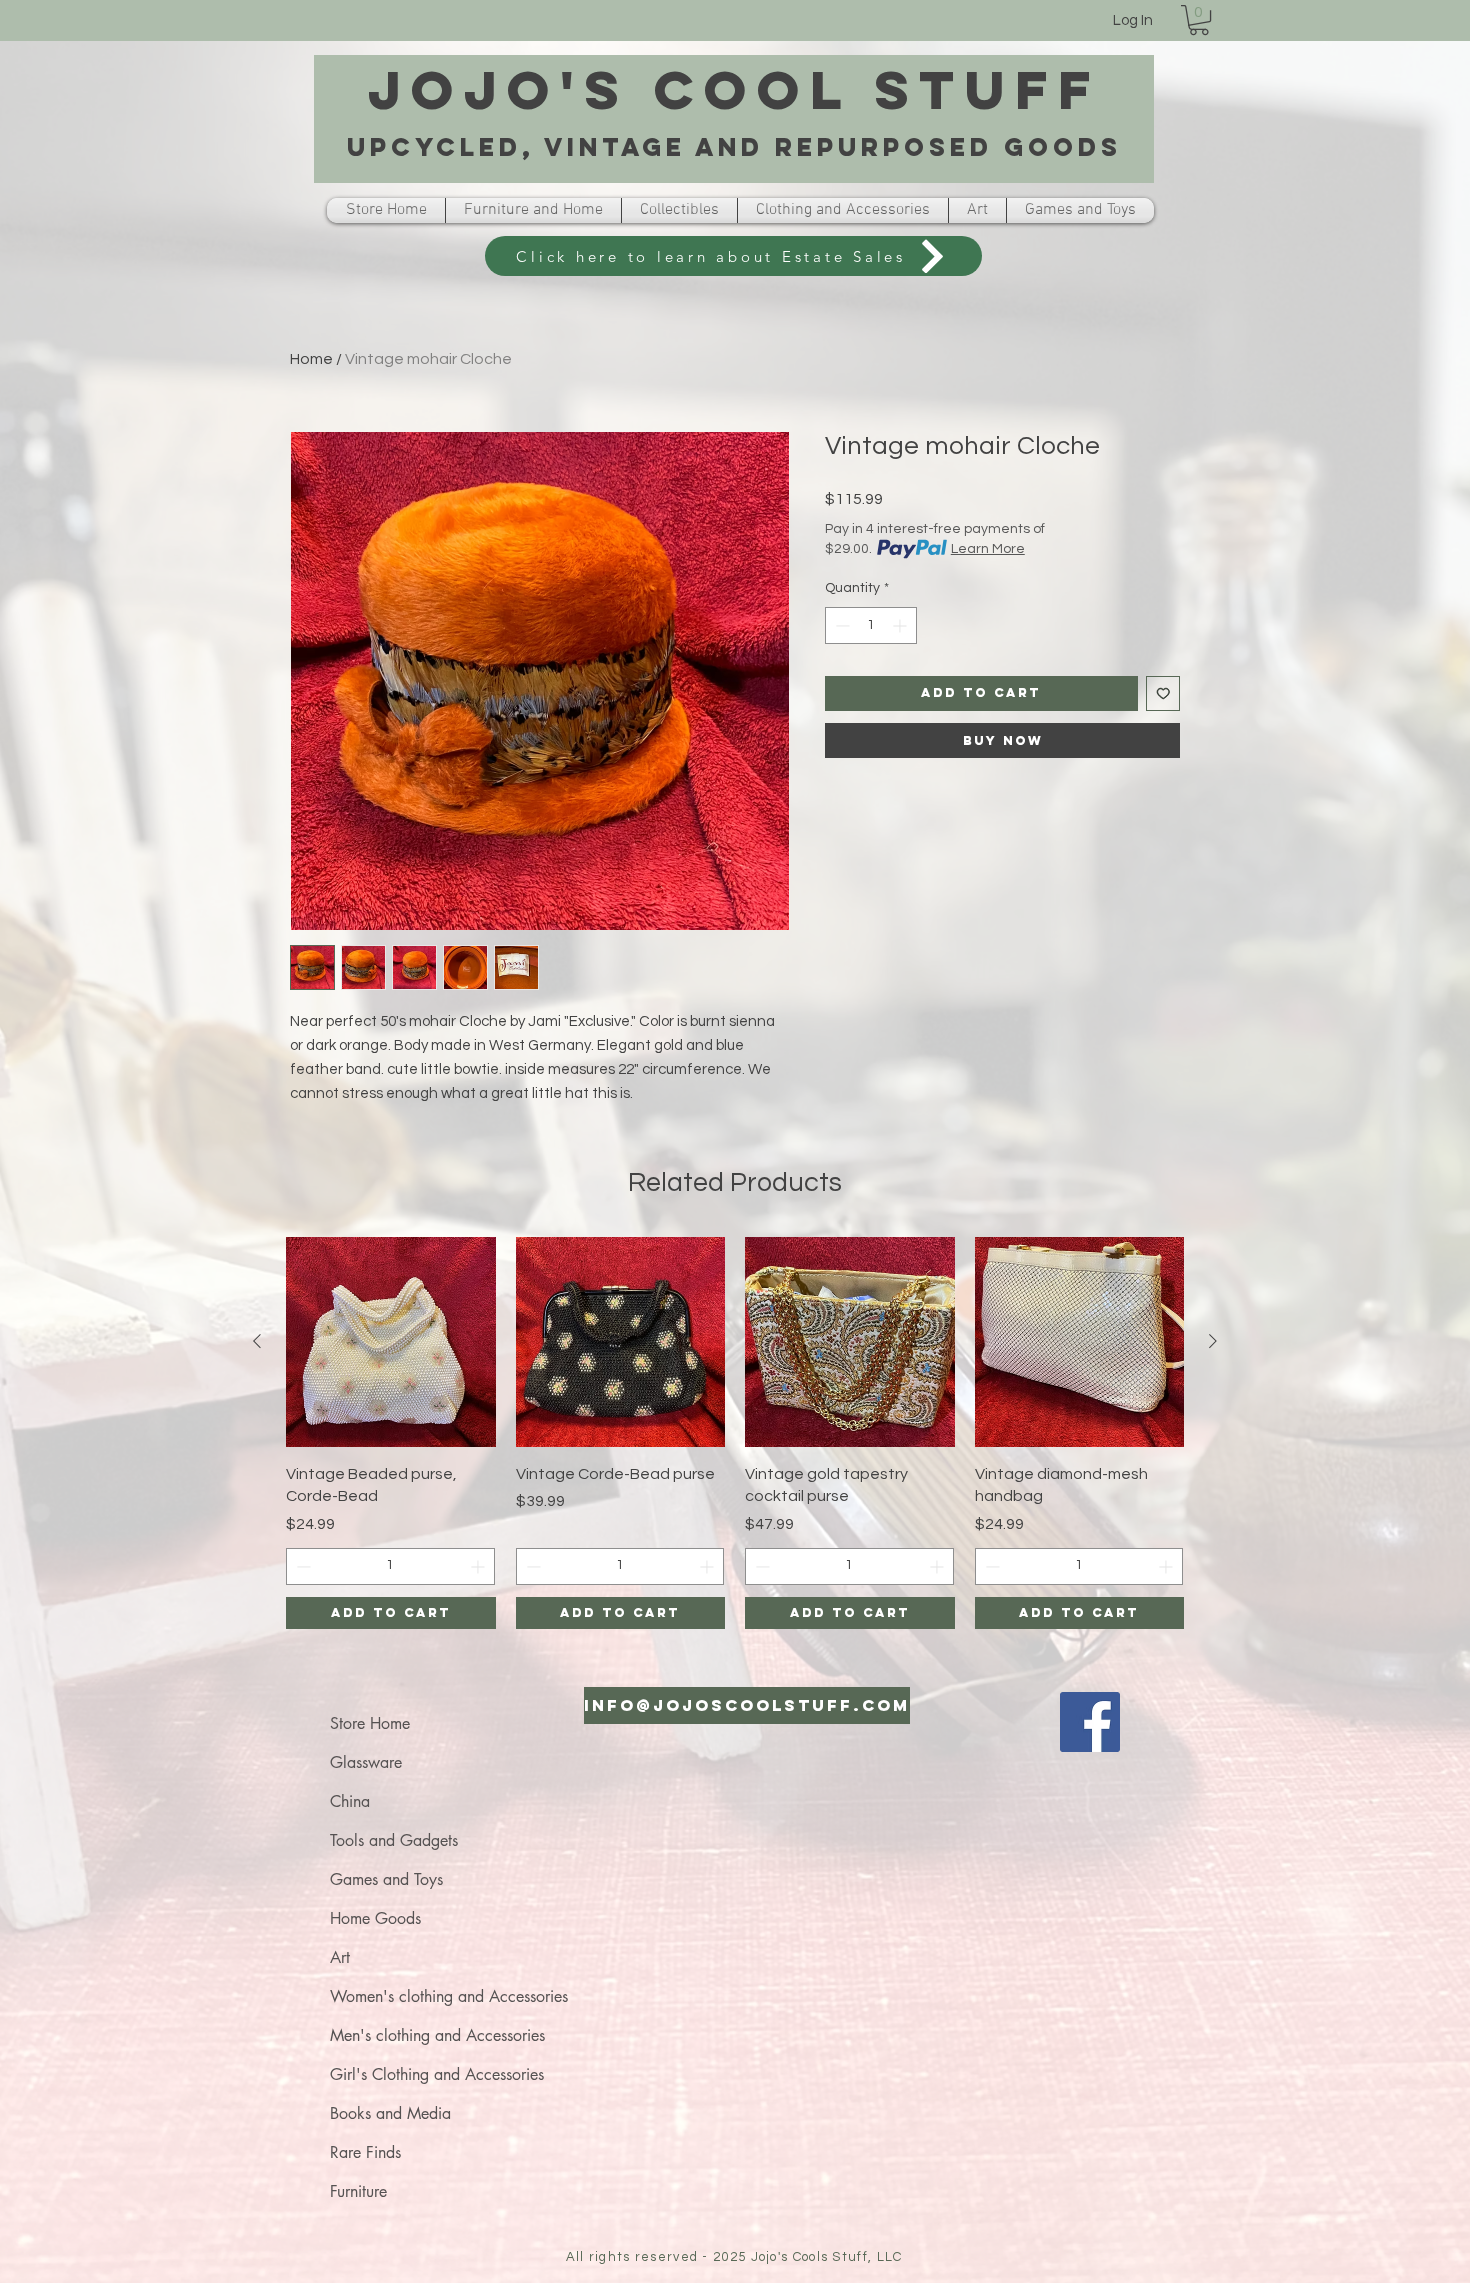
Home (311, 359)
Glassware (366, 1762)
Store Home (370, 1723)
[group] (735, 1433)
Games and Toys (386, 1879)
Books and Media (390, 2113)
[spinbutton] (871, 625)
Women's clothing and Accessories (449, 1996)
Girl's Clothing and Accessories (437, 2074)
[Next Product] (1213, 1341)
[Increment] (901, 625)
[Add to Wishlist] (1163, 693)
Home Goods (375, 1918)
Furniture (358, 2191)
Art (340, 1957)
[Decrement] (840, 625)
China (350, 1801)
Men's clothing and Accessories (437, 2035)
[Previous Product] (257, 1341)
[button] (1199, 20)
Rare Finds (365, 2152)
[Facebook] (1090, 1722)
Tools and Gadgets (394, 1840)
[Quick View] (391, 1342)
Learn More (988, 549)
